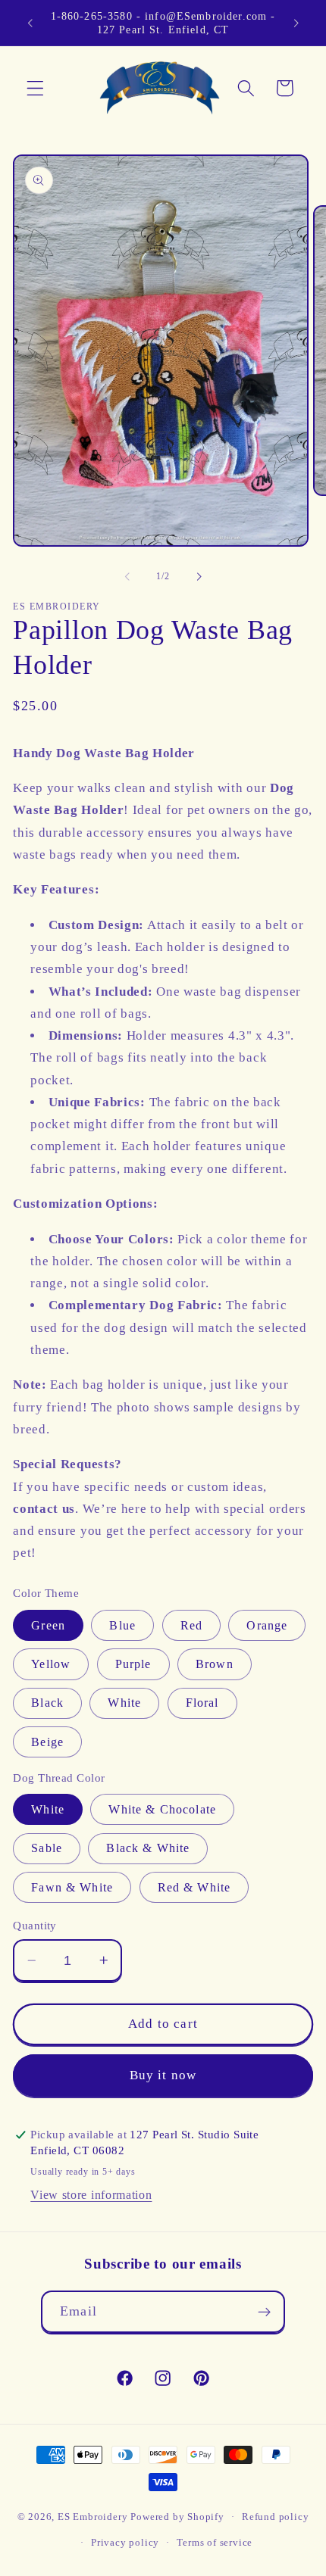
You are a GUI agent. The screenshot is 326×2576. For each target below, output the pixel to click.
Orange (267, 1625)
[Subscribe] (264, 2312)
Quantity (35, 1926)
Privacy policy (125, 2543)
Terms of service (215, 2543)
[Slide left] (127, 577)
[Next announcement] (296, 23)
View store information (91, 2195)
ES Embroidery (92, 2517)
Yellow (51, 1664)
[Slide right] (199, 577)
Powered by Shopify (177, 2517)
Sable (47, 1848)
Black (47, 1703)
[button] (35, 88)
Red (191, 1625)
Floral (202, 1703)
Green (48, 1625)
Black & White (148, 1848)
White (124, 1703)
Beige (47, 1742)
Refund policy (275, 2517)
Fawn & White (72, 1887)
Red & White (194, 1887)
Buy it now (163, 2075)
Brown (215, 1664)
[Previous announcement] (30, 23)
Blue (122, 1625)
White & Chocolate (162, 1809)
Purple (133, 1664)
